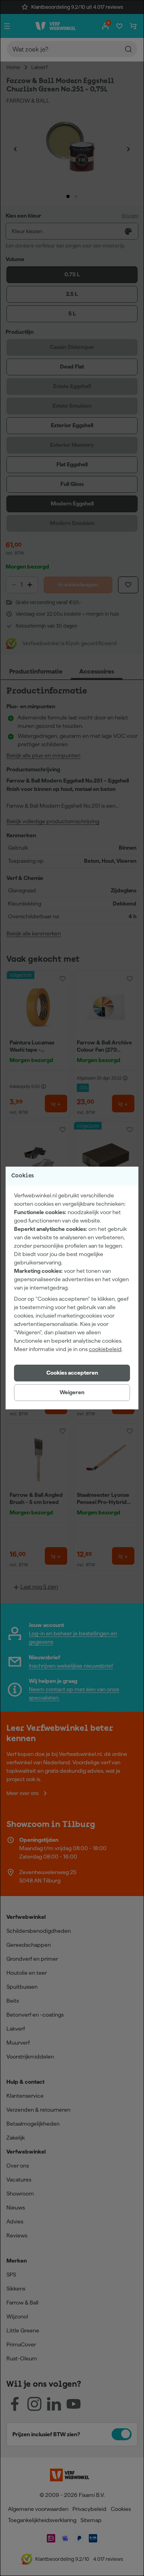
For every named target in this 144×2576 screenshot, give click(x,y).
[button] (72, 1373)
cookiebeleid (105, 1349)
